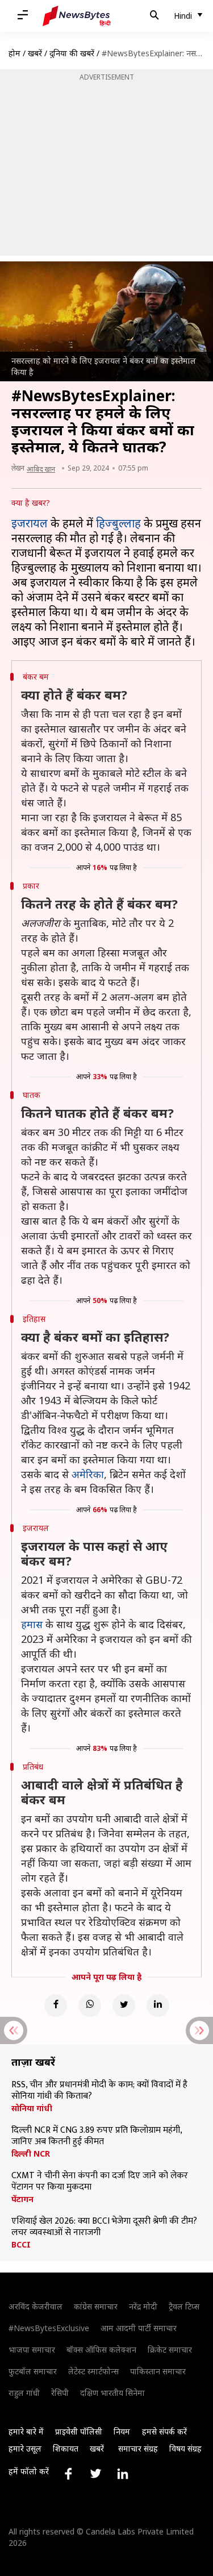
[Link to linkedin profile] (123, 2474)
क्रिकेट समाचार (170, 2350)
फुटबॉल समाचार (33, 2371)
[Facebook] (56, 2005)
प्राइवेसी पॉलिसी (79, 2431)
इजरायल (30, 523)
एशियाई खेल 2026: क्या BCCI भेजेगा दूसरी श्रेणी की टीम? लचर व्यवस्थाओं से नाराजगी (104, 2227)
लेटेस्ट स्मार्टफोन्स (93, 2371)
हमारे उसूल (25, 2448)
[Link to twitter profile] (95, 2474)
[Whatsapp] (90, 2005)
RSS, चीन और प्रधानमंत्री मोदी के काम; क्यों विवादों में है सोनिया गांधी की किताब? (99, 2091)
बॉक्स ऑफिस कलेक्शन (101, 2350)
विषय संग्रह (185, 2448)
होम (14, 53)
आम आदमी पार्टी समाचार (139, 2328)
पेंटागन (22, 2199)
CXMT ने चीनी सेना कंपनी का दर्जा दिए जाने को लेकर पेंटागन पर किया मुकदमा (100, 2182)
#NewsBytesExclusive (49, 2328)
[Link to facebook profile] (68, 2474)
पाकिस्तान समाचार (158, 2371)
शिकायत (66, 2448)
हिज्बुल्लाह (118, 523)
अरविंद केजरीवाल (35, 2306)
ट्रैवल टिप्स (184, 2306)
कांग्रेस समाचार (96, 2306)
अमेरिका (88, 1474)
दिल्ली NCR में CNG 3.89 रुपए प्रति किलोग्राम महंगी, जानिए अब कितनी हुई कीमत (97, 2136)
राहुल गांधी (24, 2393)
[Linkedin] (158, 2005)
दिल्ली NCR (31, 2154)
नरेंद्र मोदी (143, 2306)
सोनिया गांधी (32, 2108)
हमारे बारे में (26, 2431)
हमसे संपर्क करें (164, 2431)
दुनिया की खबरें (72, 53)
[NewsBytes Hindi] (77, 16)
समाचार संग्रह (138, 2448)
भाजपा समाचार (32, 2350)
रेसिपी (60, 2393)
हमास (32, 1624)
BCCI (21, 2245)
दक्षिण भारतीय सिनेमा (112, 2393)
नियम (122, 2431)
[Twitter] (124, 2005)
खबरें (35, 53)
